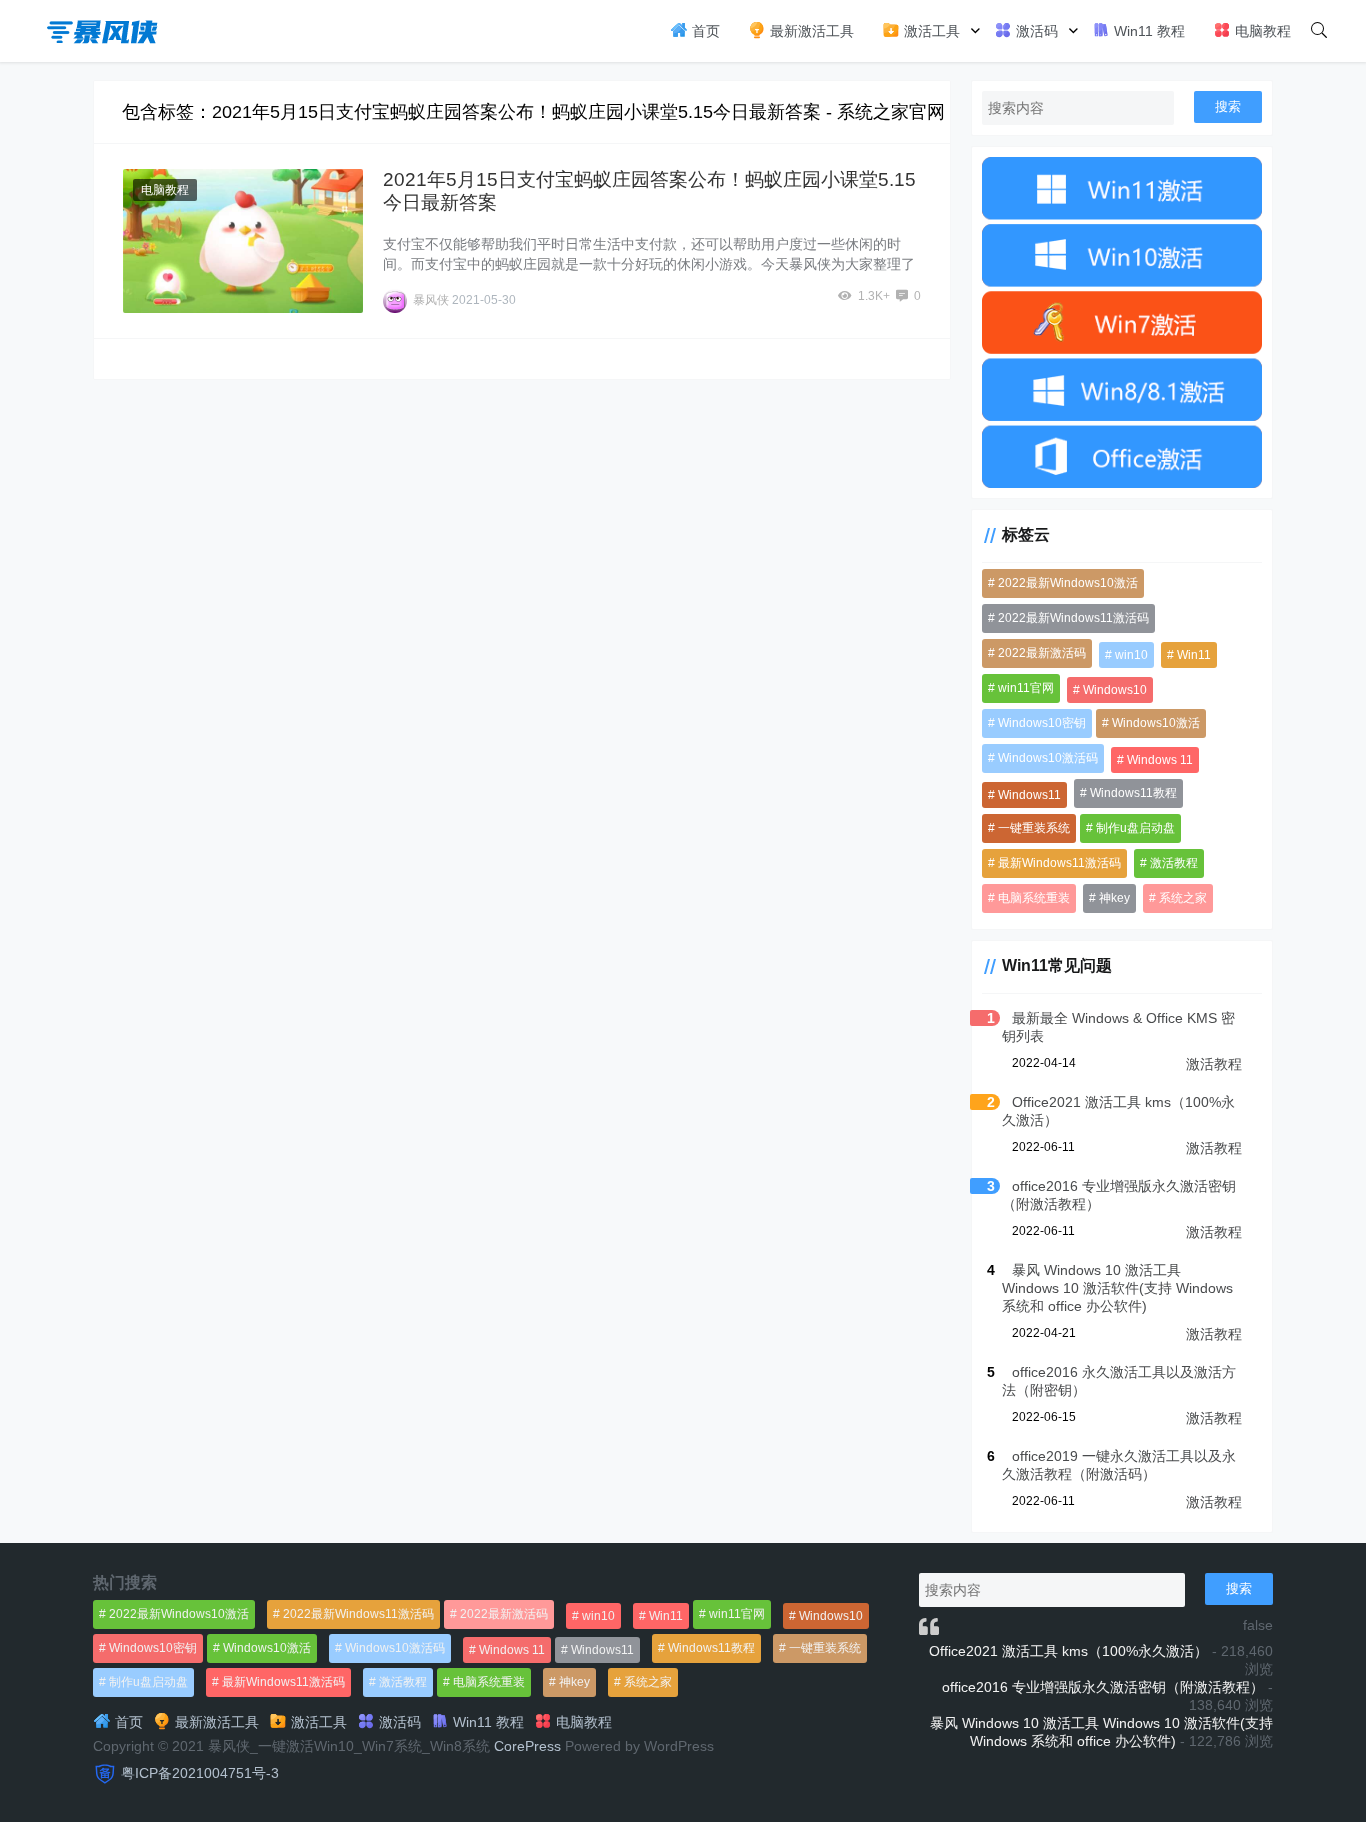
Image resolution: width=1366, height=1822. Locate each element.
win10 (1131, 655)
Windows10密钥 (1042, 723)
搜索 (1228, 106)
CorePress (527, 1746)
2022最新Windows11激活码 (1073, 618)
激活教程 (1174, 863)
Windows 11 (1160, 760)
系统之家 (1183, 898)
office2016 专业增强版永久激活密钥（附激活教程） (1103, 1687)
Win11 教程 (1147, 31)
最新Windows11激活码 (1059, 863)
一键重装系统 (1034, 828)
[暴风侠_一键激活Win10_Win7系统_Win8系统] (103, 29)
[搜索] (1319, 31)
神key (1114, 898)
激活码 (1035, 31)
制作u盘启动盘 (1135, 828)
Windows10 (1115, 690)
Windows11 (1029, 795)
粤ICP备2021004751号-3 (200, 1773)
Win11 (1194, 655)
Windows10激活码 (1048, 758)
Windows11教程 (1133, 793)
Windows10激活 (1156, 723)
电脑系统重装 (1034, 898)
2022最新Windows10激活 (1068, 583)
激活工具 (930, 31)
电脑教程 (1261, 31)
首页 (704, 31)
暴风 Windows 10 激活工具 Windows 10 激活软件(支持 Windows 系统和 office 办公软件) (1117, 1288)
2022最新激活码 (1042, 653)
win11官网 (1026, 688)
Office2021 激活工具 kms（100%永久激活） (1068, 1651)
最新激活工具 (810, 31)
